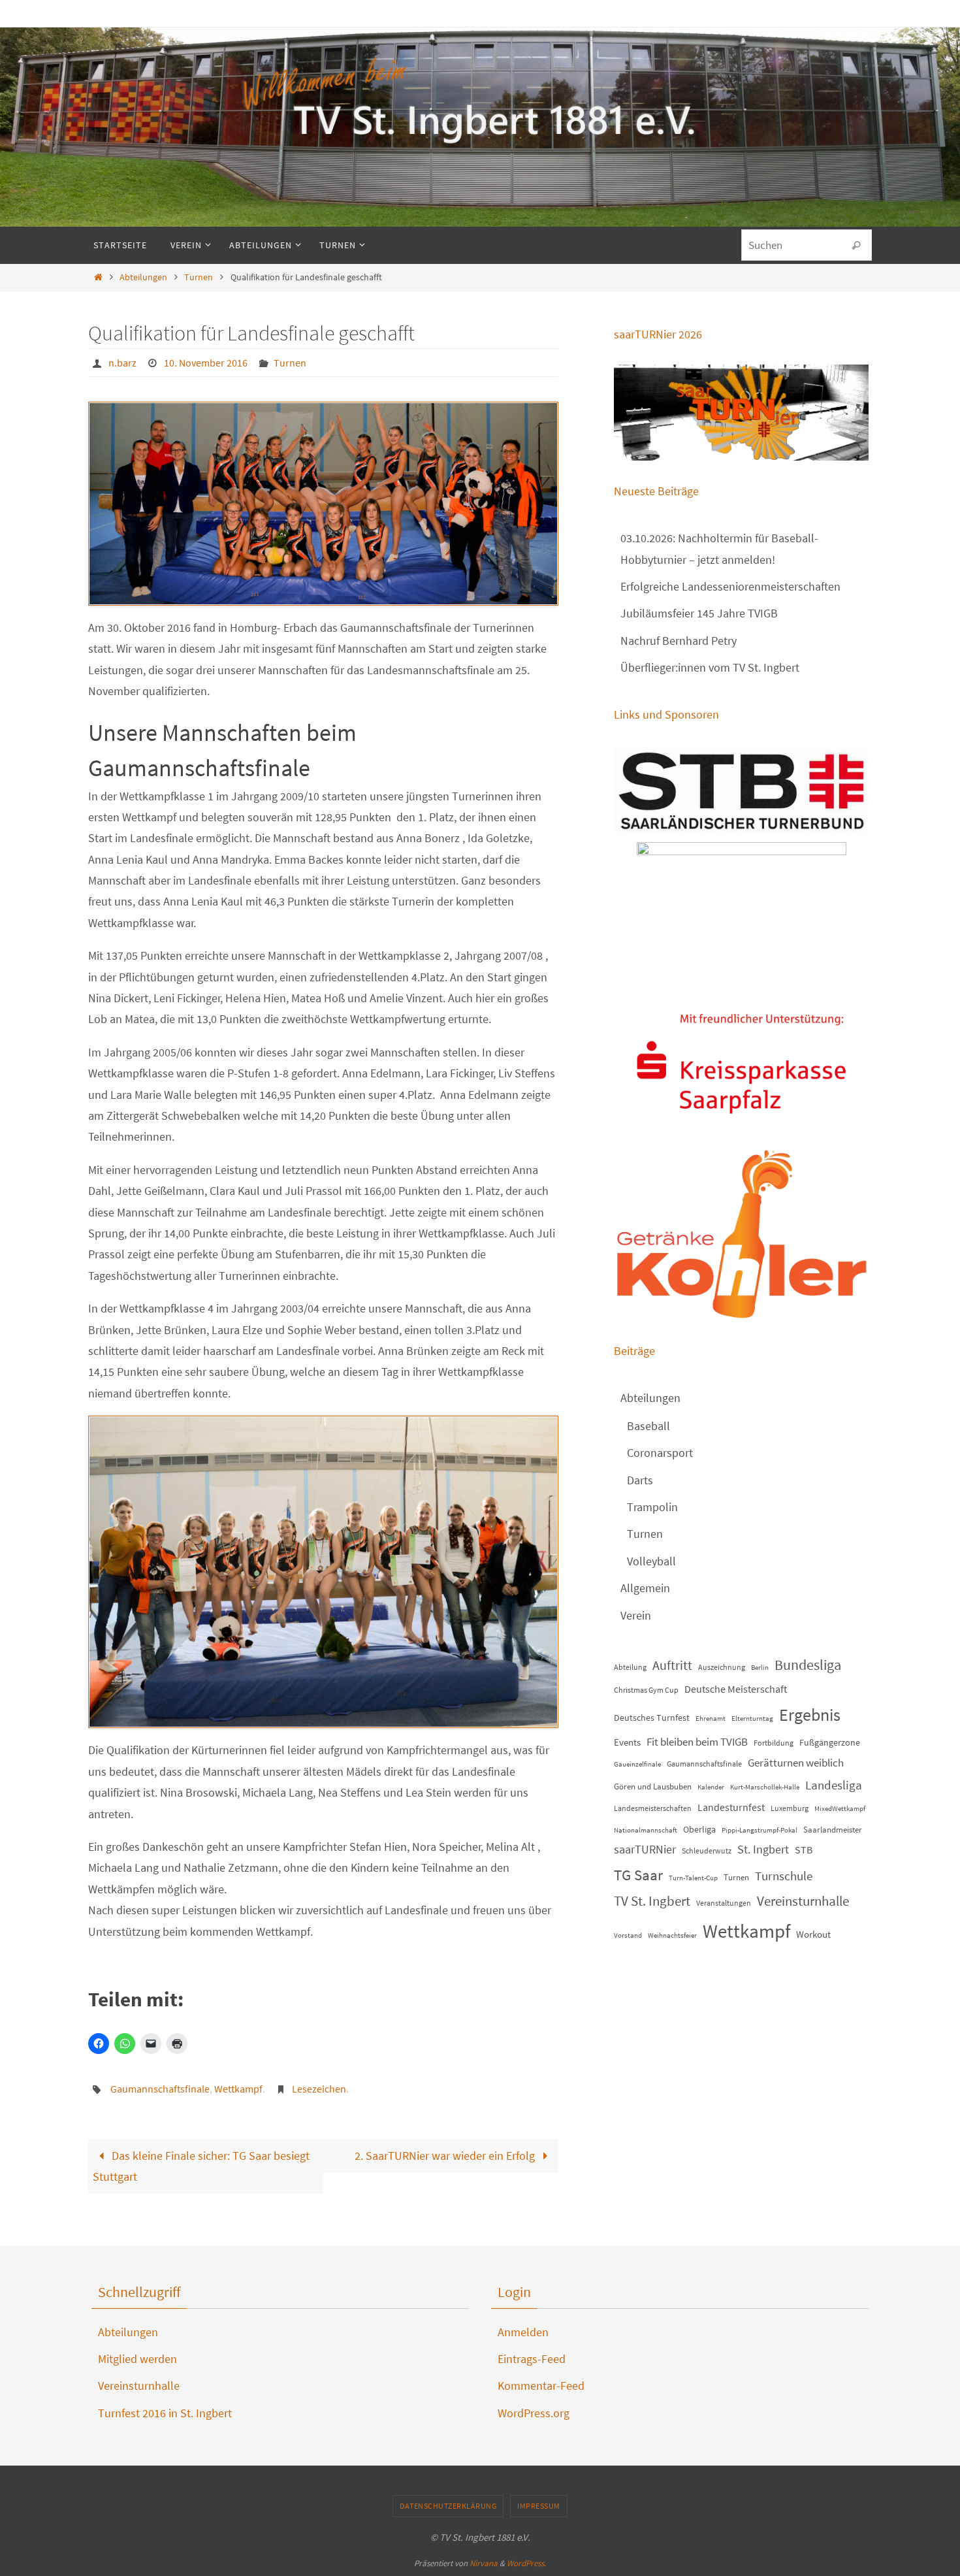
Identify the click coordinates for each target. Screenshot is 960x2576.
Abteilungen (143, 277)
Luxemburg (790, 1808)
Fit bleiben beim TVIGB (697, 1742)
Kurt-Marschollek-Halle (765, 1787)
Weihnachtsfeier (672, 1935)
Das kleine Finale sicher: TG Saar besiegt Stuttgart (201, 2166)
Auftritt (672, 1665)
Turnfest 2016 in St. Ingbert (165, 2413)
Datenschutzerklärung (448, 2506)
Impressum (539, 2506)
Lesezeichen (319, 2089)
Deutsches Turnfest (652, 1718)
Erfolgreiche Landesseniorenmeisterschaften (730, 586)
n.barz (122, 363)
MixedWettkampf (840, 1809)
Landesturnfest (731, 1807)
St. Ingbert (763, 1849)
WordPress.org (534, 2413)
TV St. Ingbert (652, 1901)
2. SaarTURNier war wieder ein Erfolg (446, 2156)
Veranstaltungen (724, 1903)
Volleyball (651, 1561)
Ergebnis (810, 1715)
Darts (640, 1480)
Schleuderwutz (707, 1850)
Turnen (199, 277)
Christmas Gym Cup (646, 1690)
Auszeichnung (722, 1667)
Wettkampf (238, 2089)
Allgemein (645, 1588)
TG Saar (638, 1875)
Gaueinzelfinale (637, 1764)
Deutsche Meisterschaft (736, 1689)
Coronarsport (660, 1453)
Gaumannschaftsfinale (160, 2089)
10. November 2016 (206, 363)
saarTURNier (645, 1849)
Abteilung (630, 1667)
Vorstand (628, 1935)
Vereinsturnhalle (803, 1901)
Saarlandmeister (833, 1830)
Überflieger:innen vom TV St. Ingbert (710, 667)
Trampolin (652, 1507)
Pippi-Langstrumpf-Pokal (760, 1830)
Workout (813, 1934)
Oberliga (699, 1829)
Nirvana (484, 2563)
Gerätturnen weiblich (796, 1763)
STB (804, 1850)
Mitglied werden (137, 2359)
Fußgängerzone (830, 1742)
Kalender (711, 1787)
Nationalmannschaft (646, 1830)
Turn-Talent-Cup (693, 1878)
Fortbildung (774, 1743)
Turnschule (784, 1876)
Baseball (648, 1426)
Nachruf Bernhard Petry (679, 641)
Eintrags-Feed (532, 2359)
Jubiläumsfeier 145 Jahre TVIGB (699, 613)
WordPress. (526, 2563)
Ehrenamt (711, 1719)
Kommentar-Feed (541, 2386)
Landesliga (834, 1785)
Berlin (760, 1668)
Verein (636, 1615)
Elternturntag (752, 1719)
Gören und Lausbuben (653, 1786)
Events (627, 1742)
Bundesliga (808, 1665)
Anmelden (523, 2332)
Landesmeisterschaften (653, 1808)
